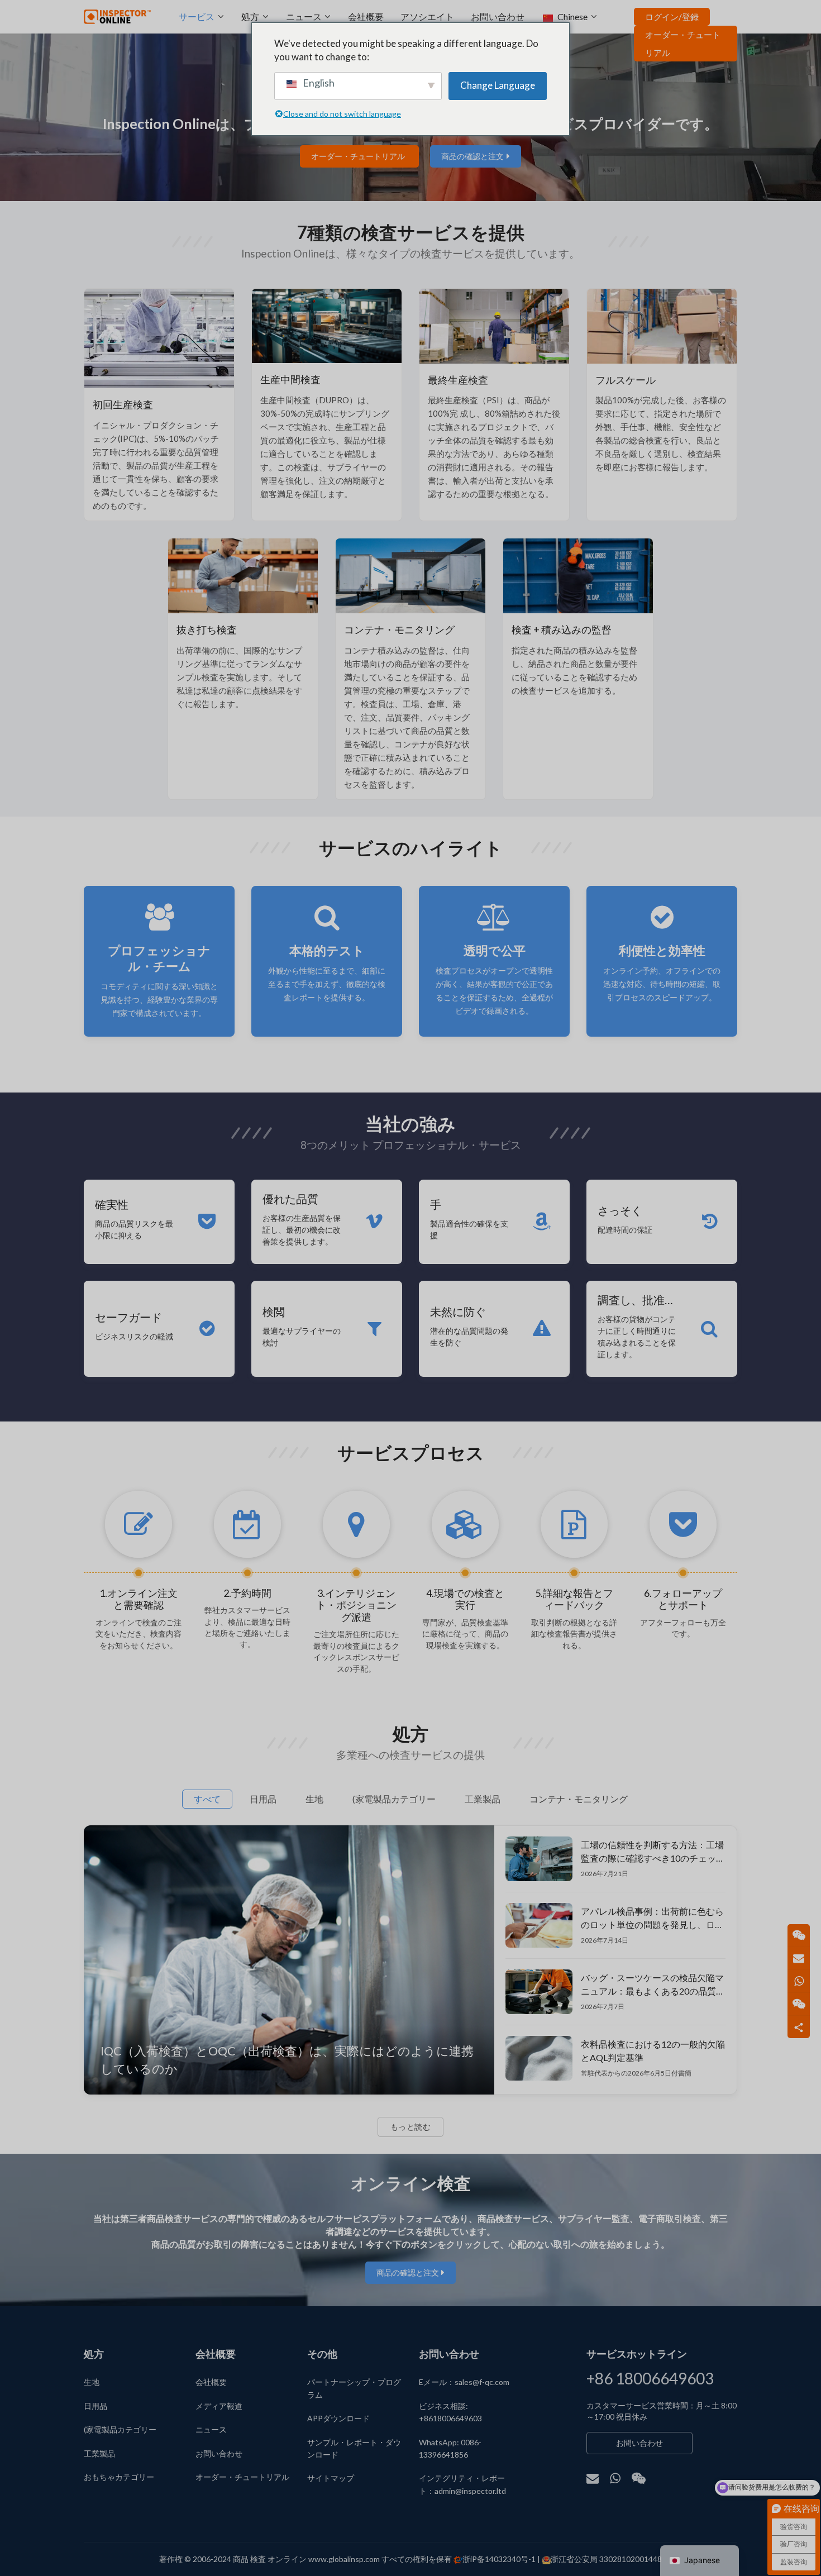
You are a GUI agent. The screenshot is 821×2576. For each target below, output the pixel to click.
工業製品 (99, 2453)
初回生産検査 (123, 404)
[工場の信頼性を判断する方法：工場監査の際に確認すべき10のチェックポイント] (539, 1859)
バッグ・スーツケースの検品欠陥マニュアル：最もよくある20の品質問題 (653, 1986)
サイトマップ (331, 2478)
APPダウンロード (338, 2418)
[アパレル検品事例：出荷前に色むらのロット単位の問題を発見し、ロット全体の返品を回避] (539, 1925)
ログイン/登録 (672, 17)
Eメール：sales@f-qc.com (464, 2382)
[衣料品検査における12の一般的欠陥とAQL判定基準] (539, 2058)
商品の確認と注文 (472, 156)
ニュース (304, 16)
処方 (250, 16)
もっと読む (411, 2127)
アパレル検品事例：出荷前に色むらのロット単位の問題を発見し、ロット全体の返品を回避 (652, 1919)
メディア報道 (219, 2406)
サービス (197, 16)
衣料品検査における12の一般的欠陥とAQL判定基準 (653, 2051)
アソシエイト (427, 16)
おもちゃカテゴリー (119, 2477)
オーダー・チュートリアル (683, 44)
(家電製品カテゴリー (120, 2429)
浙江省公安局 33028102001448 (606, 2559)
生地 (92, 2382)
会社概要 (366, 16)
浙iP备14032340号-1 (499, 2559)
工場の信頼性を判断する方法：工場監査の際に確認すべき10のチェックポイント (653, 1853)
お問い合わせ (498, 16)
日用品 (96, 2406)
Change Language (498, 85)
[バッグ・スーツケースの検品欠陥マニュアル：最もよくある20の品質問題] (539, 1992)
